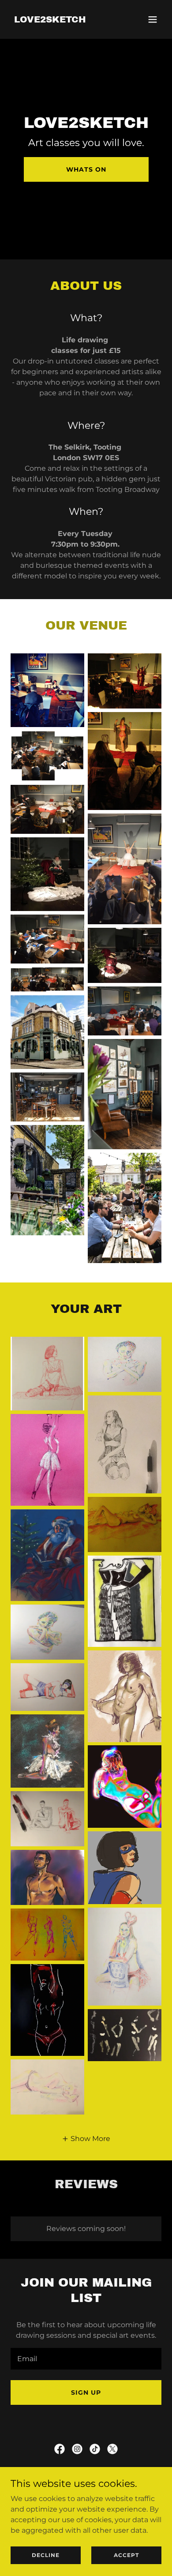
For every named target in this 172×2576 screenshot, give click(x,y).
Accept (126, 2555)
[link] (50, 20)
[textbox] (86, 2359)
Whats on (86, 169)
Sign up (86, 2392)
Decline (46, 2555)
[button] (153, 19)
